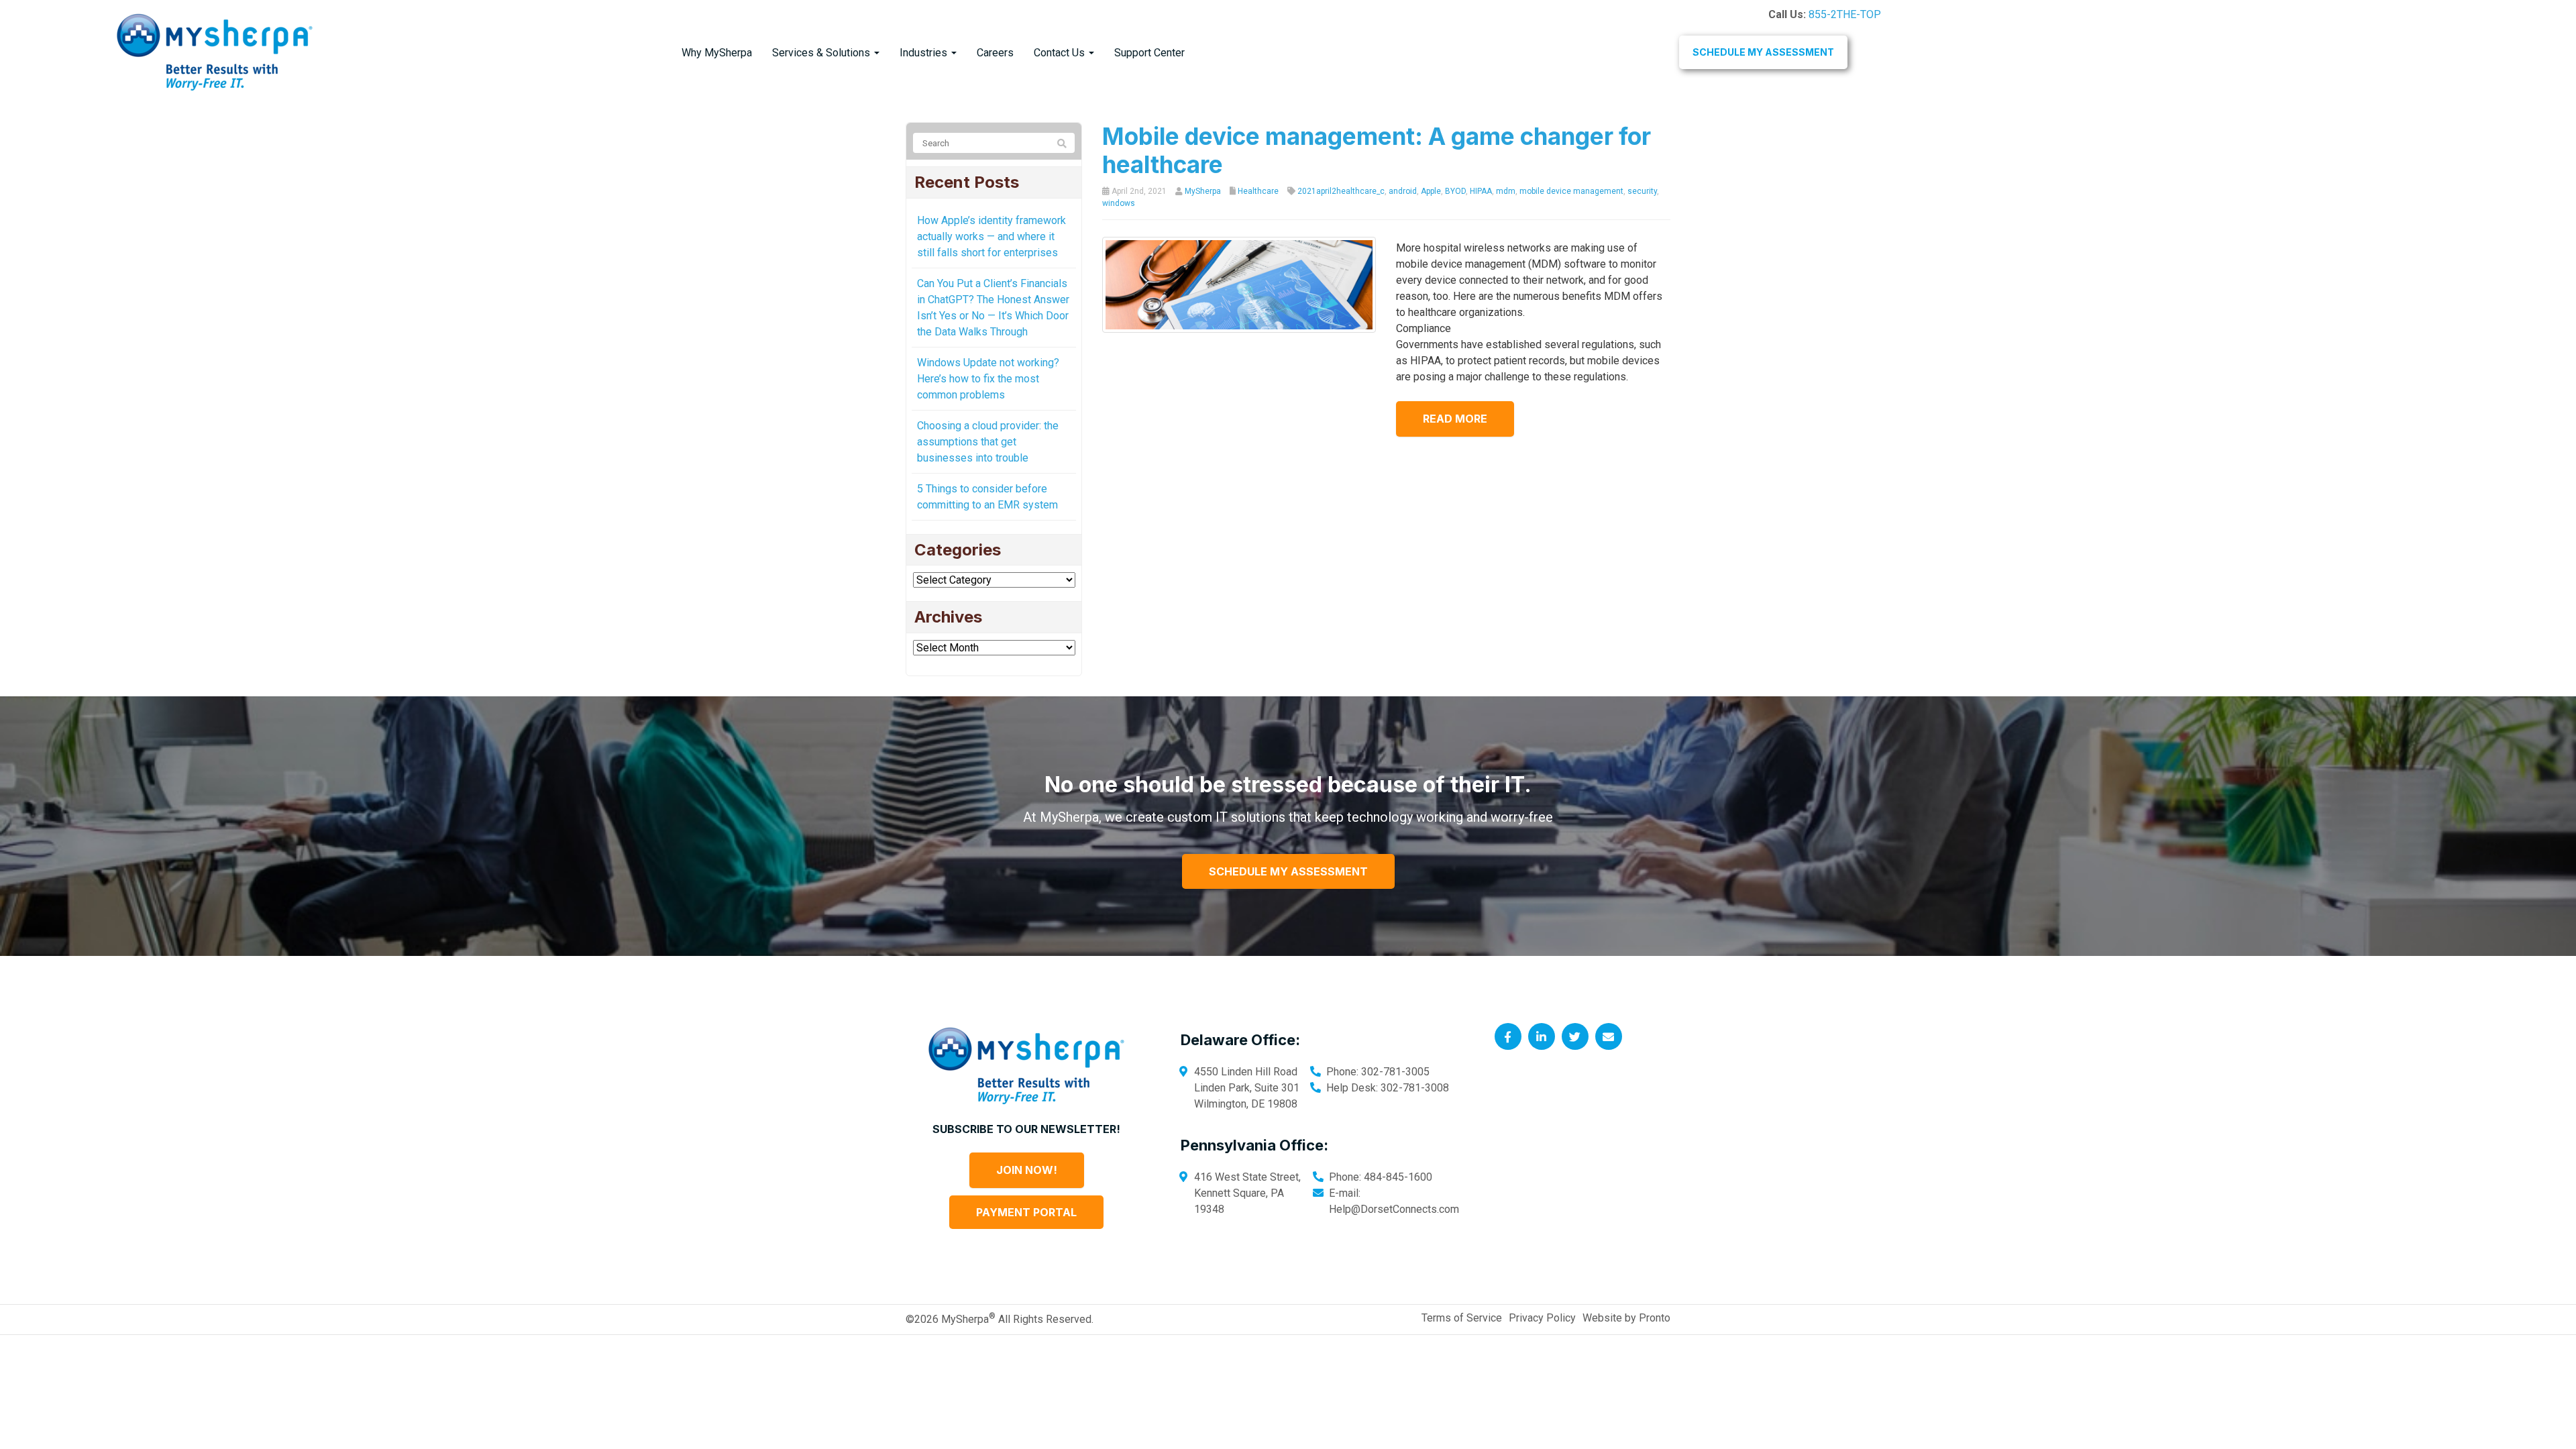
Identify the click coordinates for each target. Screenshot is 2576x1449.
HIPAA (1481, 191)
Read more (1455, 419)
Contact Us (1061, 53)
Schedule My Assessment (1763, 52)
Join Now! (1027, 1170)
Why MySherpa (717, 53)
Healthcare (1258, 191)
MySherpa (1203, 191)
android (1403, 191)
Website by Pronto (1626, 1318)
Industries (925, 53)
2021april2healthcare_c (1341, 191)
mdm (1506, 191)
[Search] (1062, 144)
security (1642, 191)
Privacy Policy (1542, 1318)
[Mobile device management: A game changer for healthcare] (1239, 284)
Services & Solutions (822, 53)
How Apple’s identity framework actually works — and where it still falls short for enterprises (991, 236)
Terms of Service (1462, 1318)
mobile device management (1571, 191)
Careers (995, 53)
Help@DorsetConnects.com (1394, 1209)
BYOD (1455, 191)
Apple (1431, 191)
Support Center (1149, 53)
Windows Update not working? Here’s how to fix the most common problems (988, 379)
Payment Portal (1026, 1212)
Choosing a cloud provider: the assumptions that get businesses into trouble (988, 442)
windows (1119, 203)
